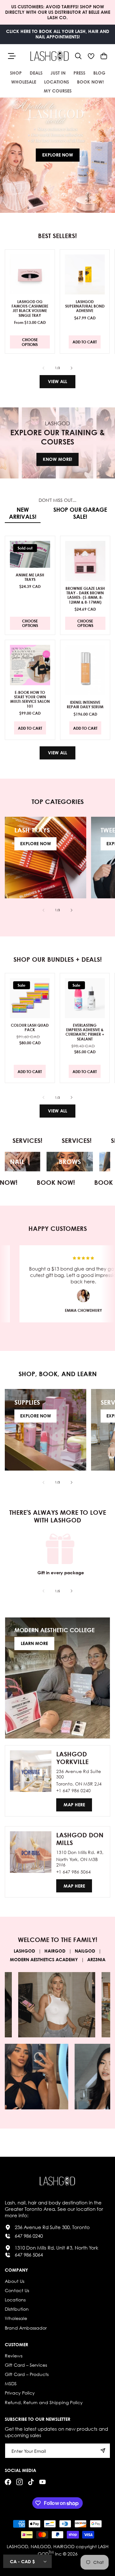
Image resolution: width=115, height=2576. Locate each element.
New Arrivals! (23, 513)
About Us (15, 2281)
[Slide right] (72, 368)
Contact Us (17, 2290)
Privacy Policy (20, 2393)
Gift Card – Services (26, 2365)
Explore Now (58, 155)
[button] (78, 56)
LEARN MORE (34, 1643)
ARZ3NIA (96, 1959)
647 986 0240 (29, 2236)
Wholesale (16, 2318)
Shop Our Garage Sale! (80, 513)
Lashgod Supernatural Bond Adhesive (84, 306)
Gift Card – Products (27, 2374)
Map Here (74, 1805)
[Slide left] (43, 368)
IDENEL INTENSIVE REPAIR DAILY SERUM (85, 705)
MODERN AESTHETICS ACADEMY (44, 1959)
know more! (57, 459)
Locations (15, 2300)
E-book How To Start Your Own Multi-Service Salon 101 (30, 699)
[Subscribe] (103, 2451)
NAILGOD (85, 1951)
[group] (57, 155)
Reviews (14, 2356)
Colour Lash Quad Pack (30, 1027)
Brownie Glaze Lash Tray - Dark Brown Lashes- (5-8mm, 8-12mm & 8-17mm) (85, 595)
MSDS (11, 2383)
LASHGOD (24, 1951)
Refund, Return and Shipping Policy (44, 2402)
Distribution (17, 2309)
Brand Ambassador (26, 2328)
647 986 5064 (29, 2255)
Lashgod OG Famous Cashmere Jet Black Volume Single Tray (30, 308)
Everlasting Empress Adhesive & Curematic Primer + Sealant (84, 1032)
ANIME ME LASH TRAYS (30, 577)
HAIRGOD (55, 1951)
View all (57, 381)
